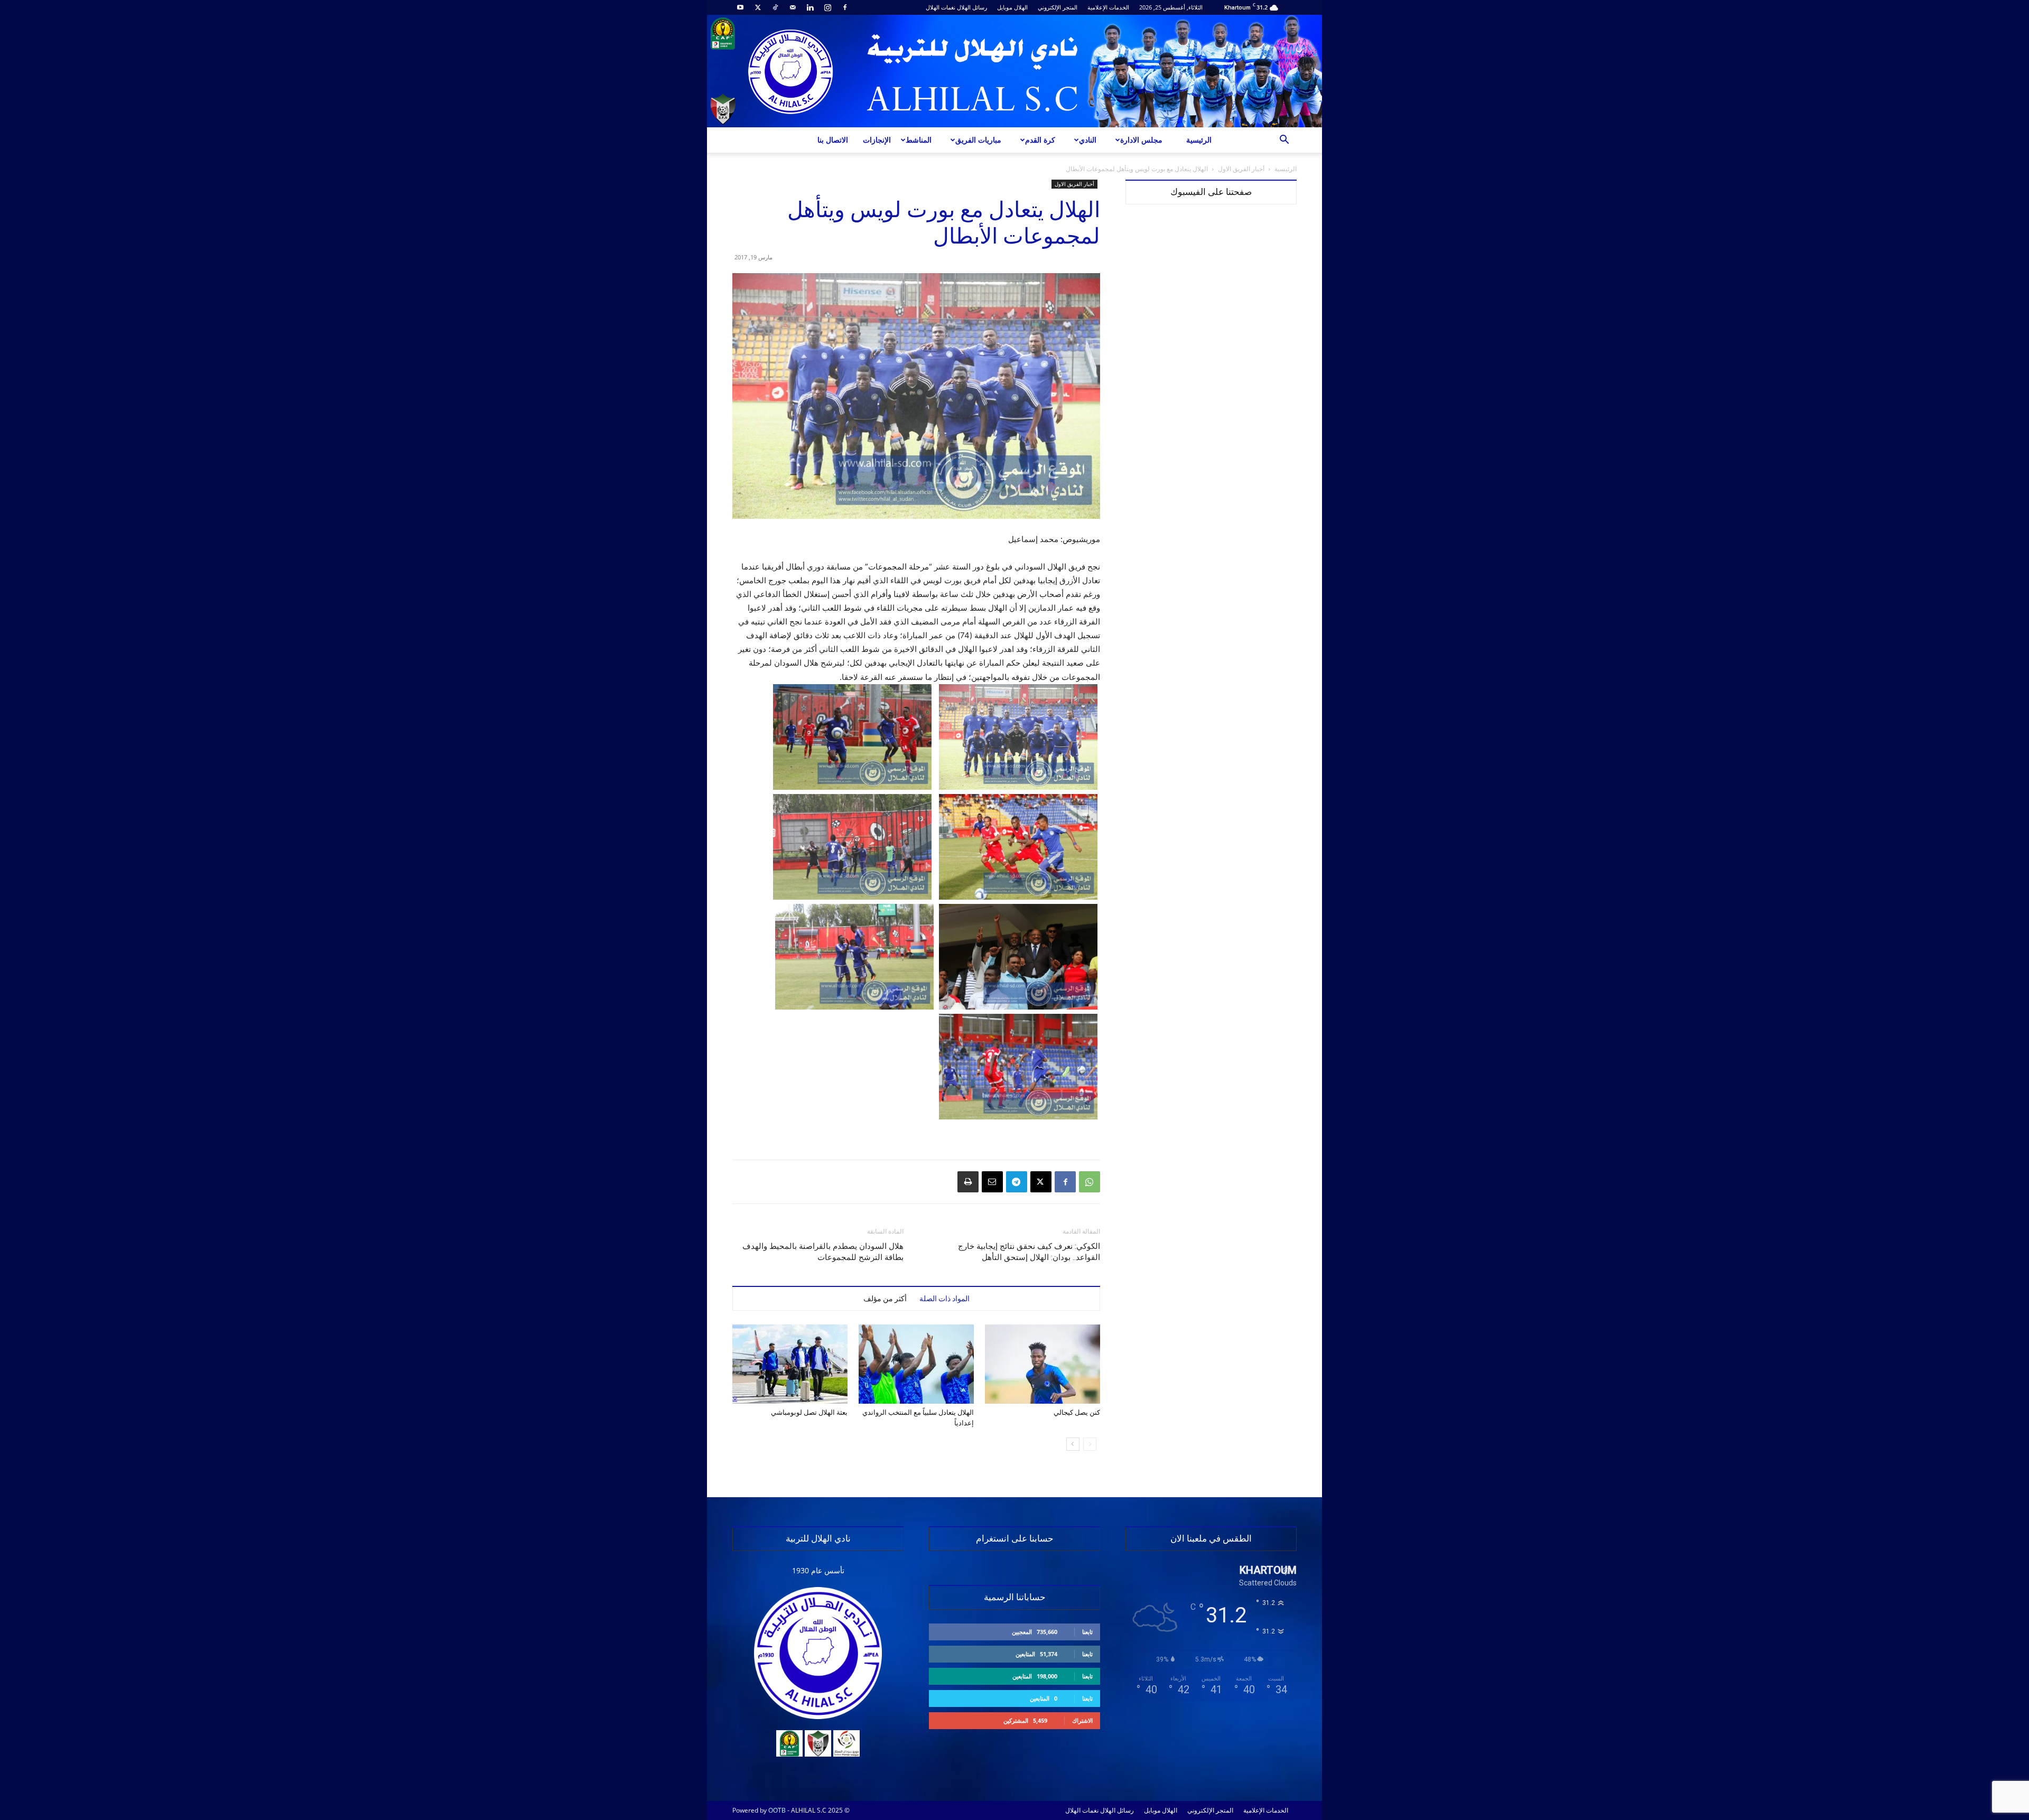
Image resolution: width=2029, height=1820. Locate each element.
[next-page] (1073, 1444)
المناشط (919, 140)
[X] (758, 7)
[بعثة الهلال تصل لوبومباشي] (790, 1364)
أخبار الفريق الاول (1241, 169)
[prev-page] (1090, 1444)
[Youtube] (740, 7)
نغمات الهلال (941, 7)
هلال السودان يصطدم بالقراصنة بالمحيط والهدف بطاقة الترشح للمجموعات (823, 1252)
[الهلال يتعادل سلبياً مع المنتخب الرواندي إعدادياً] (916, 1364)
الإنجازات (877, 140)
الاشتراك (1082, 1720)
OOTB (777, 1810)
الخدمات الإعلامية (1108, 7)
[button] (1284, 141)
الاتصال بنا (833, 140)
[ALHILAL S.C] (1015, 71)
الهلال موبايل (1012, 7)
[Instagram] (827, 7)
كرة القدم (1040, 140)
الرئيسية (1199, 140)
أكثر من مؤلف (885, 1299)
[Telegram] (1017, 1182)
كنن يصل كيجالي (1077, 1412)
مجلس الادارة (1141, 140)
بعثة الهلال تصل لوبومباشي (809, 1412)
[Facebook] (845, 7)
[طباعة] (968, 1182)
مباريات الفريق (978, 140)
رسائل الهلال (972, 7)
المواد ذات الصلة (944, 1299)
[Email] (992, 1182)
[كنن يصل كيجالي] (1043, 1364)
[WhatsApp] (1090, 1182)
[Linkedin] (810, 7)
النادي (1088, 140)
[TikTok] (775, 7)
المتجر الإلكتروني (1058, 7)
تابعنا (1087, 1632)
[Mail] (793, 7)
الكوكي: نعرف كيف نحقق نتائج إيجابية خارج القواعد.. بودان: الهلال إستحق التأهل (1029, 1252)
